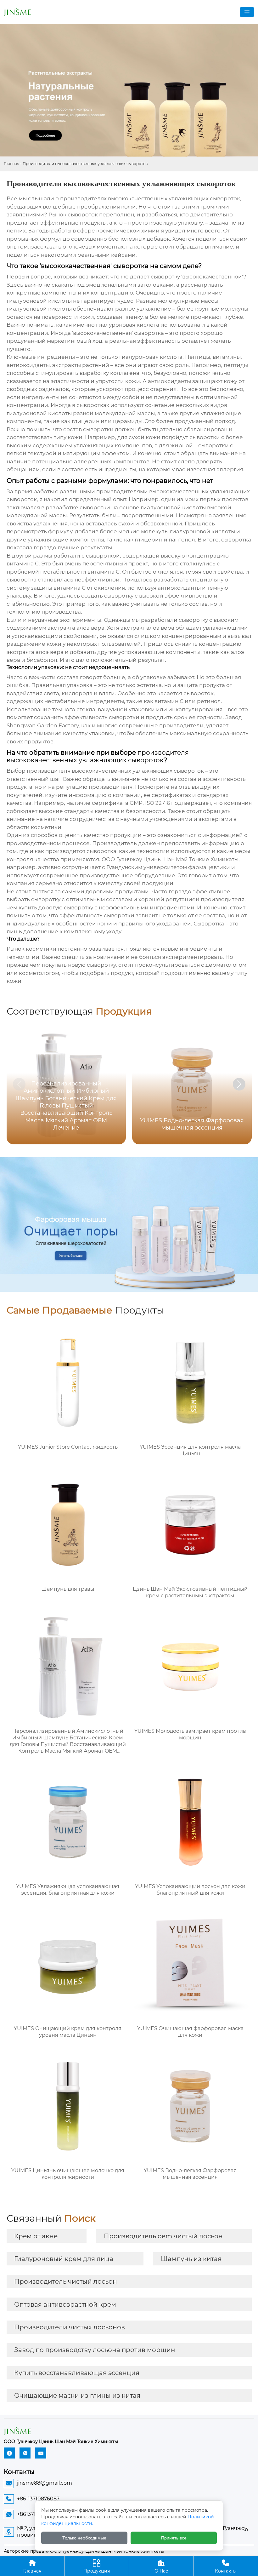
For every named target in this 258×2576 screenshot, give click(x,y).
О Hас (161, 2566)
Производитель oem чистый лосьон (163, 2236)
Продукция (97, 2566)
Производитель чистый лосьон (66, 2281)
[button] (239, 1084)
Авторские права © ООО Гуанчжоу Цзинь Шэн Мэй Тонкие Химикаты (84, 2551)
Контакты (226, 2566)
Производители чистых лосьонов (70, 2327)
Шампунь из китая (191, 2259)
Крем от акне (36, 2236)
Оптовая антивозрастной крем (65, 2304)
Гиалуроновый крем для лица (64, 2259)
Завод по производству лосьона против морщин (95, 2350)
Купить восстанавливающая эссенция (77, 2373)
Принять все (174, 2538)
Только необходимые (84, 2538)
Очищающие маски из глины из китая (77, 2396)
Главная (11, 164)
